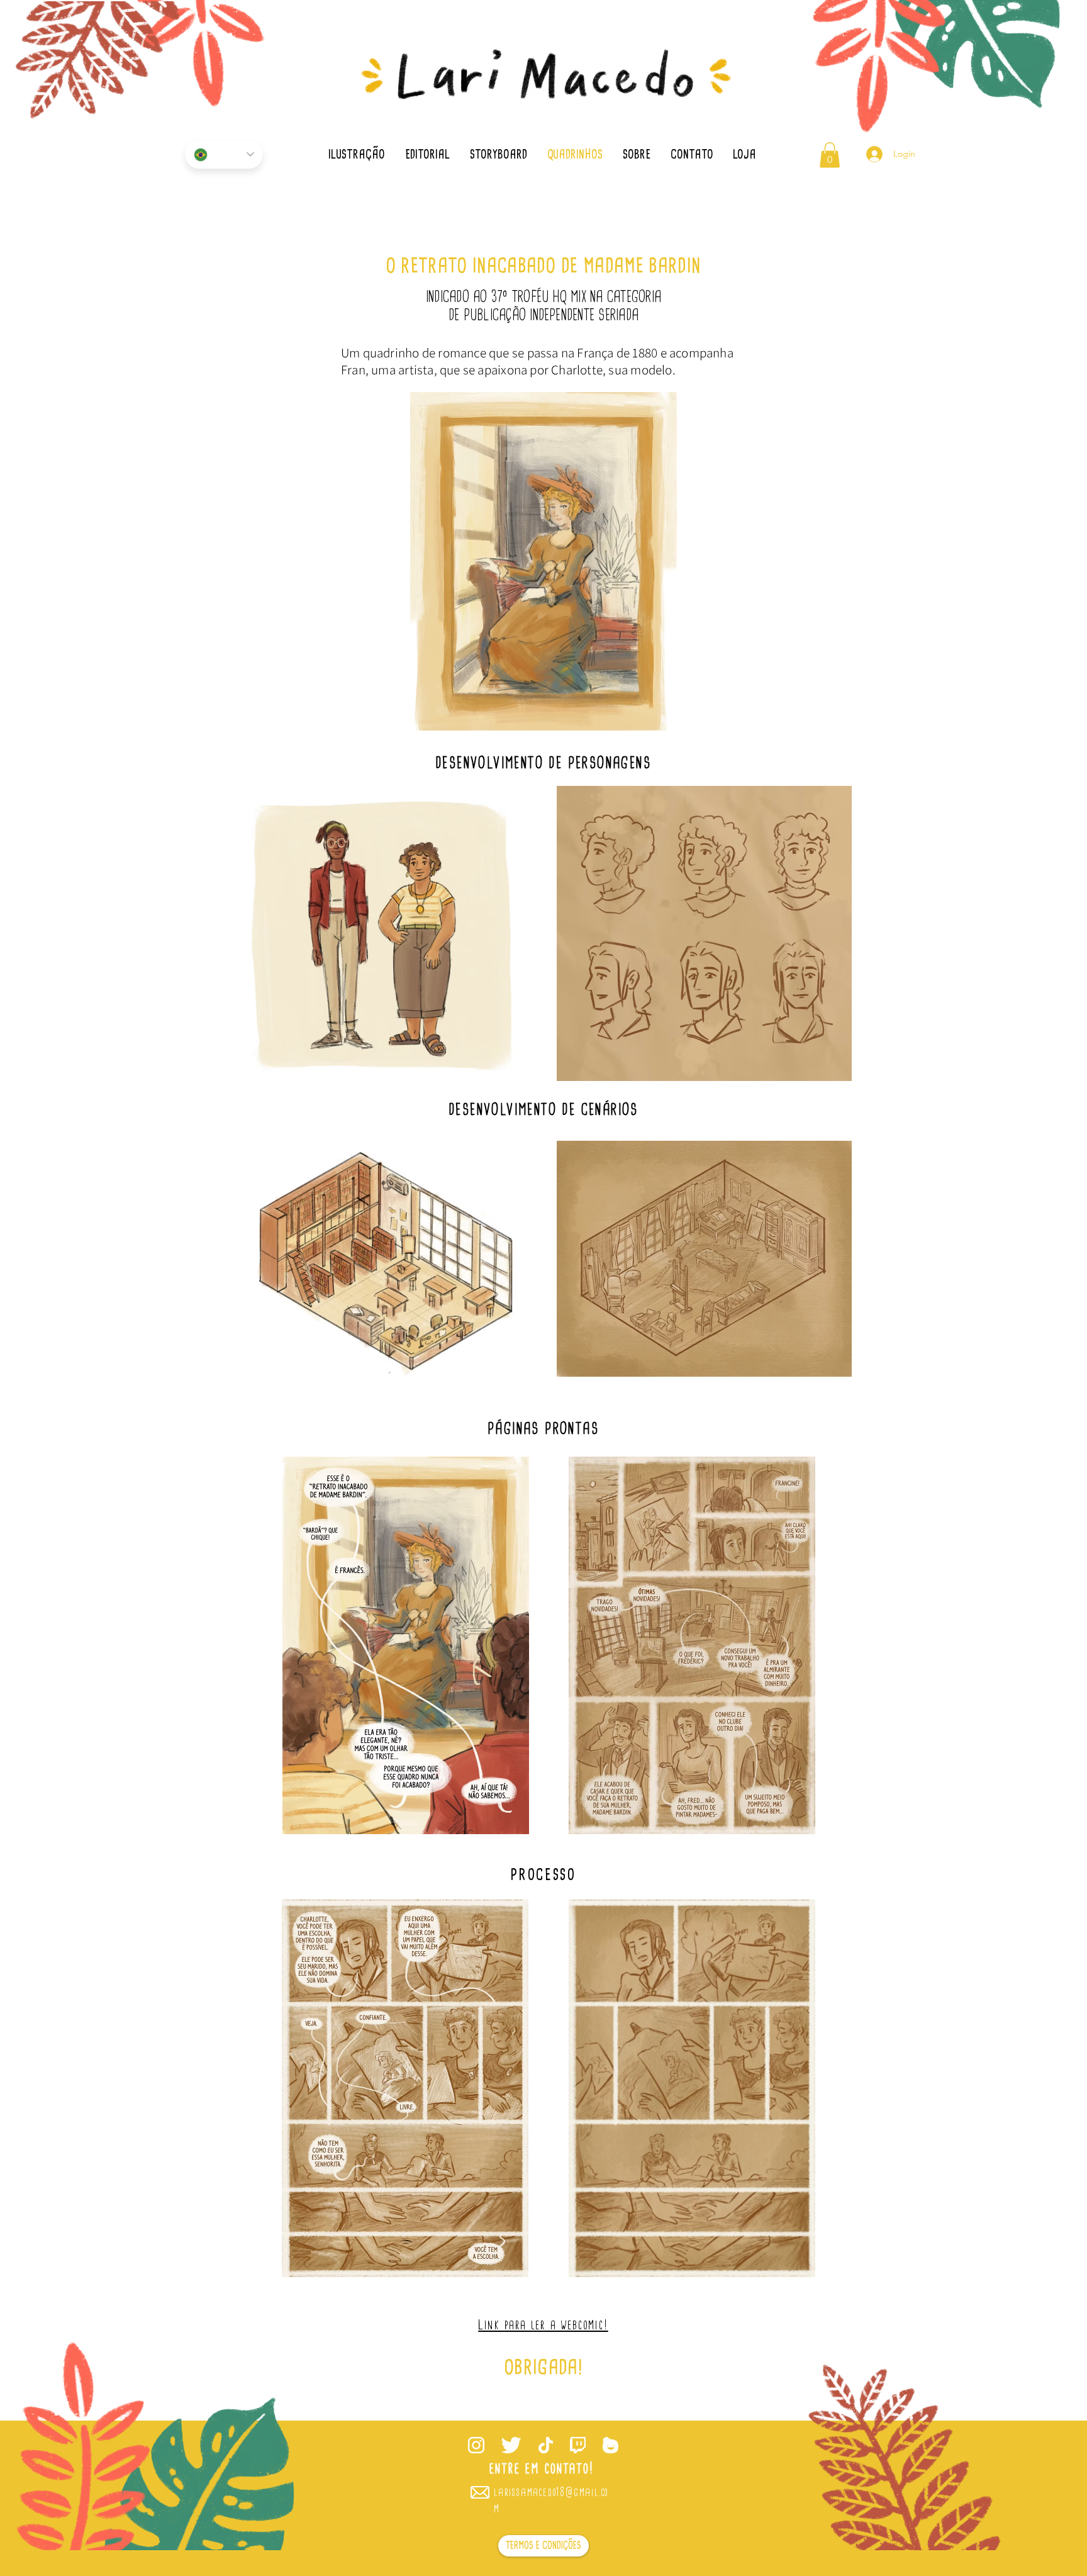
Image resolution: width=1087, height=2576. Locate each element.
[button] (830, 155)
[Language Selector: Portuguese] (224, 154)
